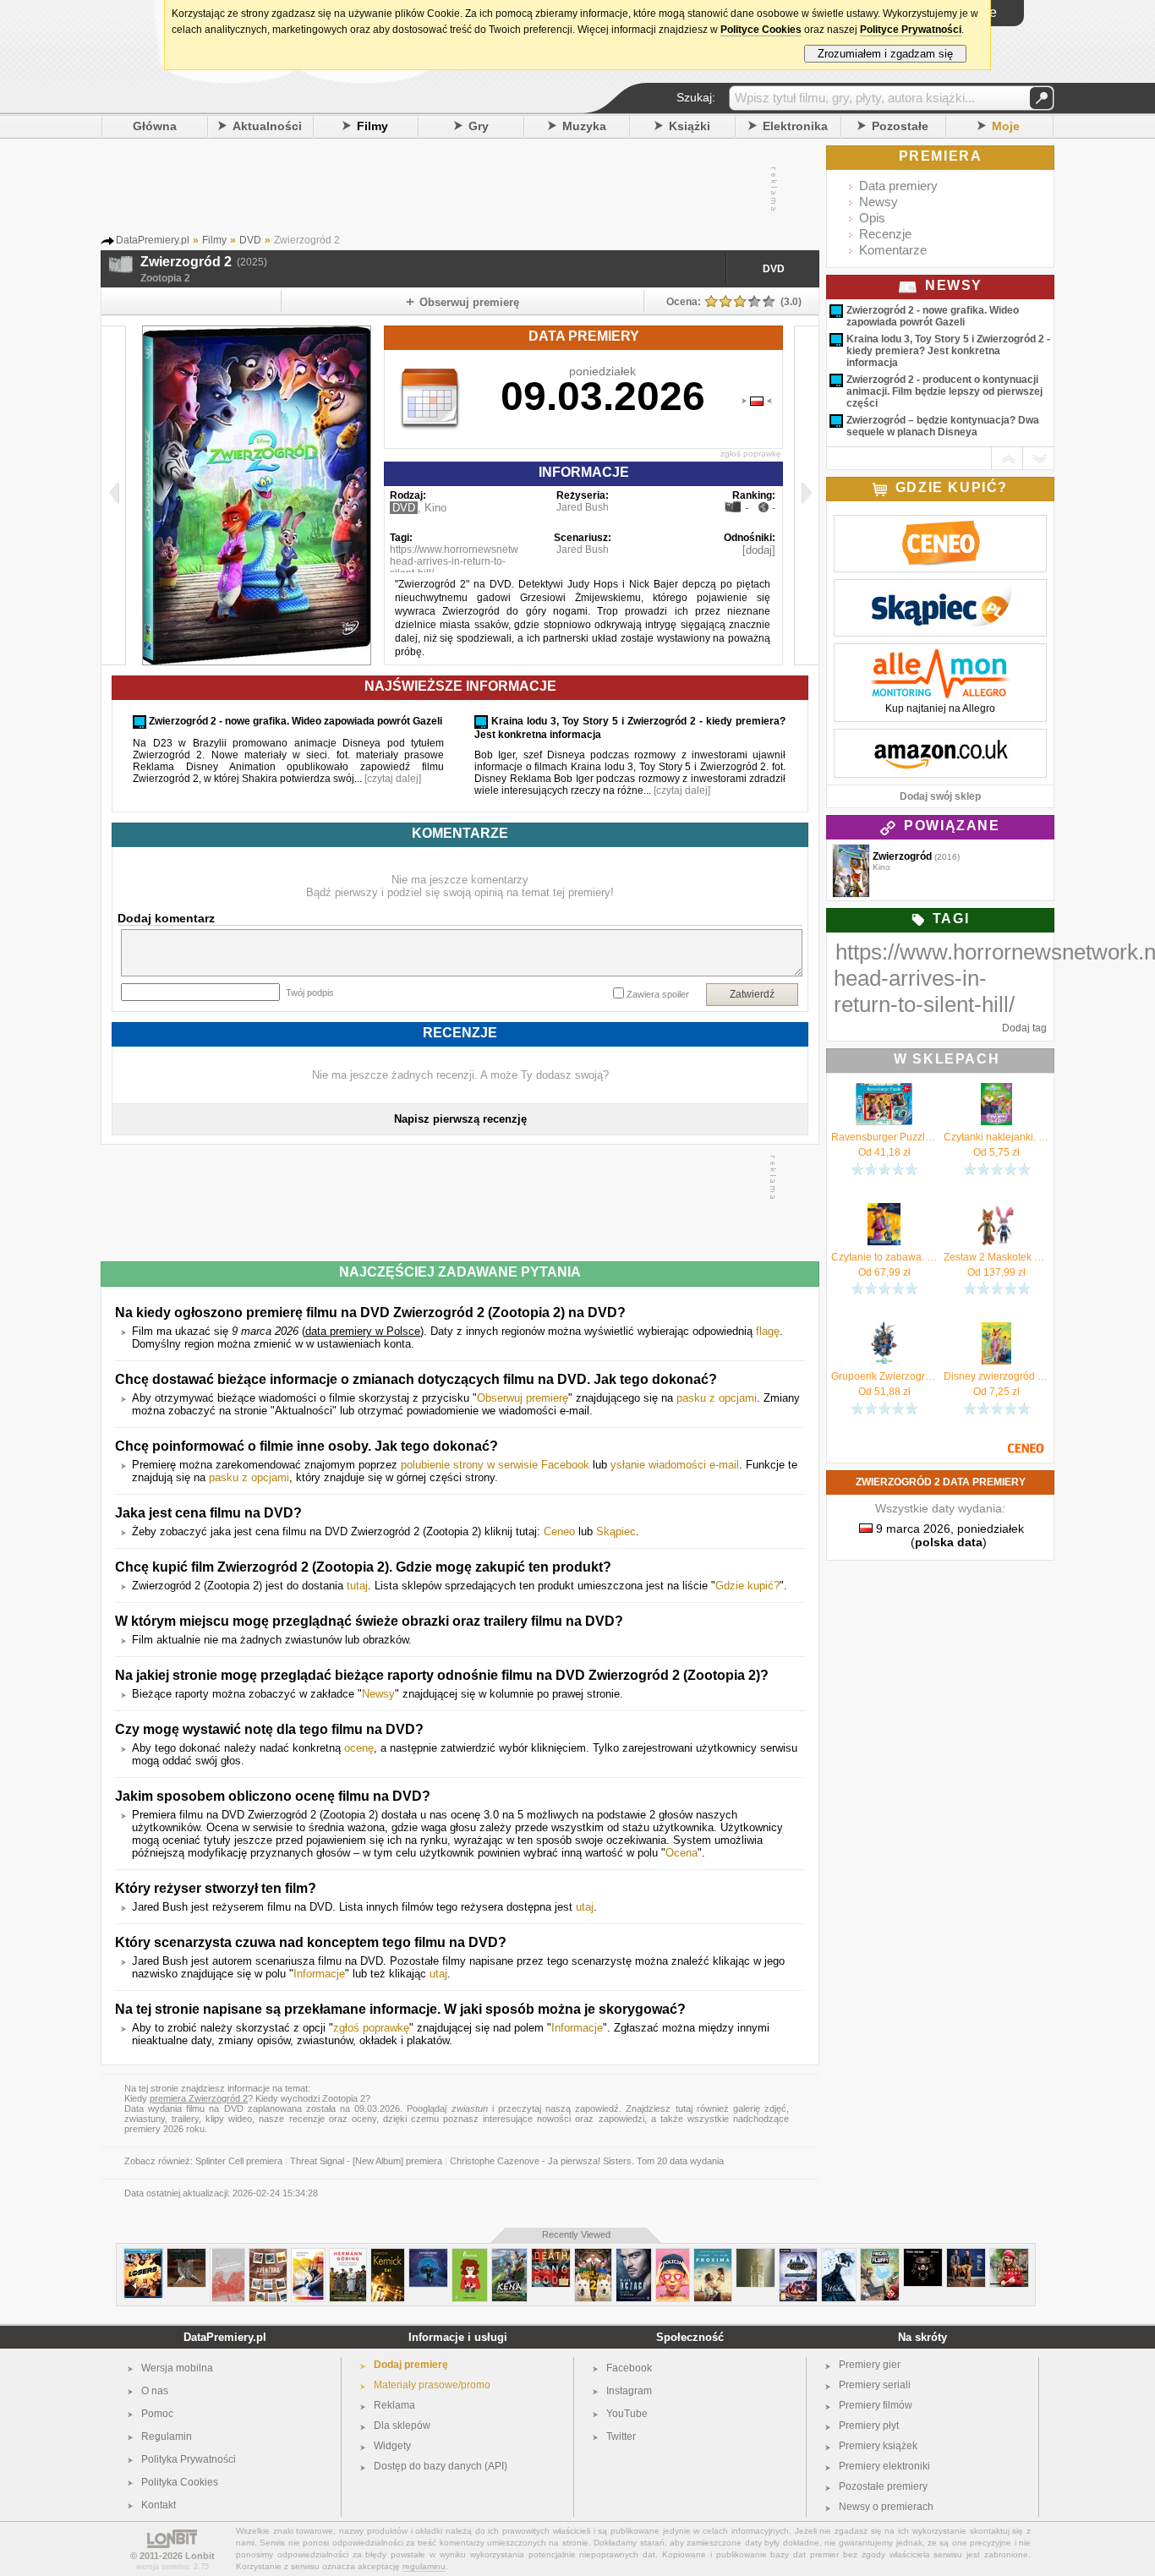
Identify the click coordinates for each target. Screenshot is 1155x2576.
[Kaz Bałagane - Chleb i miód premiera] (428, 2255)
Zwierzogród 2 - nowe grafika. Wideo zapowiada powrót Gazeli (933, 316)
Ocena (682, 1853)
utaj (585, 1907)
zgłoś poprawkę (751, 454)
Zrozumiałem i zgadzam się (885, 54)
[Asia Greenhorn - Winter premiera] (839, 2255)
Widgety (392, 2446)
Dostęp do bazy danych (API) (441, 2466)
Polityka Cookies (180, 2482)
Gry (479, 126)
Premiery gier (870, 2365)
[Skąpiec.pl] (940, 588)
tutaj (357, 1586)
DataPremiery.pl (225, 2337)
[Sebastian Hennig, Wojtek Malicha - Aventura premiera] (268, 2255)
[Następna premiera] (806, 495)
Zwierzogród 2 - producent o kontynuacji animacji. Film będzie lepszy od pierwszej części (944, 391)
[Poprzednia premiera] (114, 495)
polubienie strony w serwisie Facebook (495, 1465)
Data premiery (898, 186)
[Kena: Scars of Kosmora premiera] (509, 2255)
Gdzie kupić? (747, 1586)
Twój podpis (310, 993)
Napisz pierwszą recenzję (460, 1119)
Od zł (884, 1152)
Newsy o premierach (886, 2507)
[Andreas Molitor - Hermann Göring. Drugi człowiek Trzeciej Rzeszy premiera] (348, 2255)
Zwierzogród (902, 856)
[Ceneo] (940, 524)
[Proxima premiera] (713, 2255)
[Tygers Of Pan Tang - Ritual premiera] (923, 2255)
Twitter (621, 2437)
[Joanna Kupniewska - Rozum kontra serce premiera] (673, 2255)
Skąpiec (616, 1531)
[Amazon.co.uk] (940, 738)
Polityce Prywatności (911, 30)
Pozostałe (900, 126)
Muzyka (584, 126)
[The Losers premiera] (143, 2255)
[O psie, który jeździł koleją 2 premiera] (593, 2255)
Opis (872, 218)
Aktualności (267, 126)
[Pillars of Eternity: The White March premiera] (798, 2255)
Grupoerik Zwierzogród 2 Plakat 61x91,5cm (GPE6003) (884, 1376)
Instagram (629, 2391)
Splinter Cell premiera (239, 2161)
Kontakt (159, 2505)
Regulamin (167, 2437)
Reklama (394, 2405)
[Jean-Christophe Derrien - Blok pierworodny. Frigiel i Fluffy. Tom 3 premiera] (880, 2255)
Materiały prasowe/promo (432, 2385)
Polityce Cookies (761, 30)
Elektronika (795, 126)
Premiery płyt (869, 2426)
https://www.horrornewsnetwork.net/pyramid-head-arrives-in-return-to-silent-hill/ (491, 561)
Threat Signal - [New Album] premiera (366, 2161)
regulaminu (424, 2566)
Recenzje (885, 234)
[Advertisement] (459, 189)
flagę (768, 1331)
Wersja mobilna (177, 2368)
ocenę (359, 1748)
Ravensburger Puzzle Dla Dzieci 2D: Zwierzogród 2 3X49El (884, 1137)
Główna (155, 126)
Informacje (319, 1974)
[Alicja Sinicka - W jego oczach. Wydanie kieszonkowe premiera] (634, 2255)
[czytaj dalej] (393, 779)
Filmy (372, 126)
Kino (435, 508)
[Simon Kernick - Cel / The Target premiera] (388, 2255)
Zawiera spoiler (658, 994)
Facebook (629, 2368)
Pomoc (157, 2414)
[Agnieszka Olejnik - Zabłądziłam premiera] (308, 2255)
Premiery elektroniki (884, 2466)
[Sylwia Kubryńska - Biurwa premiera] (470, 2255)
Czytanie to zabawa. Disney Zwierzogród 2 (884, 1257)
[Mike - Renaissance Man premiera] (755, 2255)
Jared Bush (583, 507)
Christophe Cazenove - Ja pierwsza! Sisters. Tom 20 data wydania (587, 2161)
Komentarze (893, 250)
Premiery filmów (876, 2405)
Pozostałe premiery (883, 2486)
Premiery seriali (875, 2385)
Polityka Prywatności (189, 2459)
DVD (774, 269)
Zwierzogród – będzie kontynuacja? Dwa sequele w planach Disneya (943, 426)
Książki (690, 126)
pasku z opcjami (717, 1398)
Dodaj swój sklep (940, 796)
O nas (155, 2391)
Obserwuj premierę (523, 1398)
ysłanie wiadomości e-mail (675, 1465)
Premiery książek (878, 2446)
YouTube (627, 2414)
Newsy (378, 1694)
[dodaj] (759, 550)
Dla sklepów (402, 2426)
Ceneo (559, 1531)
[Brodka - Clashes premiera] (186, 2255)
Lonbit (200, 2556)
